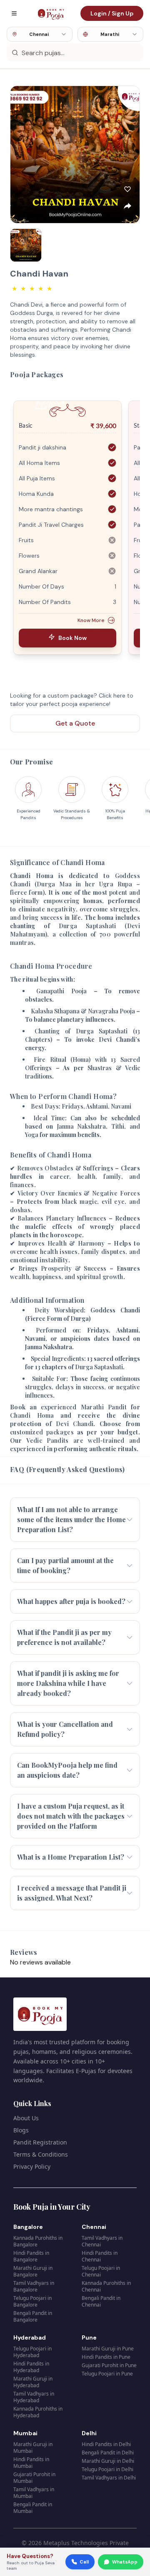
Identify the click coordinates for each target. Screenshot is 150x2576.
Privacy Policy (32, 2166)
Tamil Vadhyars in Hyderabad (34, 2397)
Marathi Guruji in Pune (108, 2349)
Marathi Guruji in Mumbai (33, 2448)
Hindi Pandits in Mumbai (31, 2463)
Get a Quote (75, 723)
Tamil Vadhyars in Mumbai (34, 2493)
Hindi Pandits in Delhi (106, 2444)
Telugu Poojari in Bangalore (32, 2301)
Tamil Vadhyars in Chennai (102, 2241)
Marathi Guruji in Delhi (108, 2461)
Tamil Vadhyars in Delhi (109, 2478)
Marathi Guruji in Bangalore (33, 2271)
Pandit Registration (40, 2142)
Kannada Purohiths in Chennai (106, 2286)
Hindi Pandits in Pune (106, 2357)
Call (84, 2562)
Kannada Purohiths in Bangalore (38, 2241)
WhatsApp (125, 2562)
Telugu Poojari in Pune (107, 2374)
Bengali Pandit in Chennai (101, 2301)
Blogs (21, 2130)
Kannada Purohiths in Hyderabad (38, 2412)
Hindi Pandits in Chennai (100, 2256)
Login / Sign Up (112, 13)
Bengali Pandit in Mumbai (33, 2508)
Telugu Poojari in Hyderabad (32, 2352)
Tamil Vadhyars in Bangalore (34, 2286)
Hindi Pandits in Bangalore (31, 2256)
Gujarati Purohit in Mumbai (34, 2478)
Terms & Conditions (41, 2154)
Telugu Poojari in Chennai (101, 2271)
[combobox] (40, 34)
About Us (26, 2118)
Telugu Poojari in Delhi (107, 2469)
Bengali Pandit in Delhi (108, 2453)
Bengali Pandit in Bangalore (33, 2316)
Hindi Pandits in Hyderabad (31, 2367)
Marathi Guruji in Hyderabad (33, 2382)
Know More (91, 620)
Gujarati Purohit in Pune (109, 2365)
